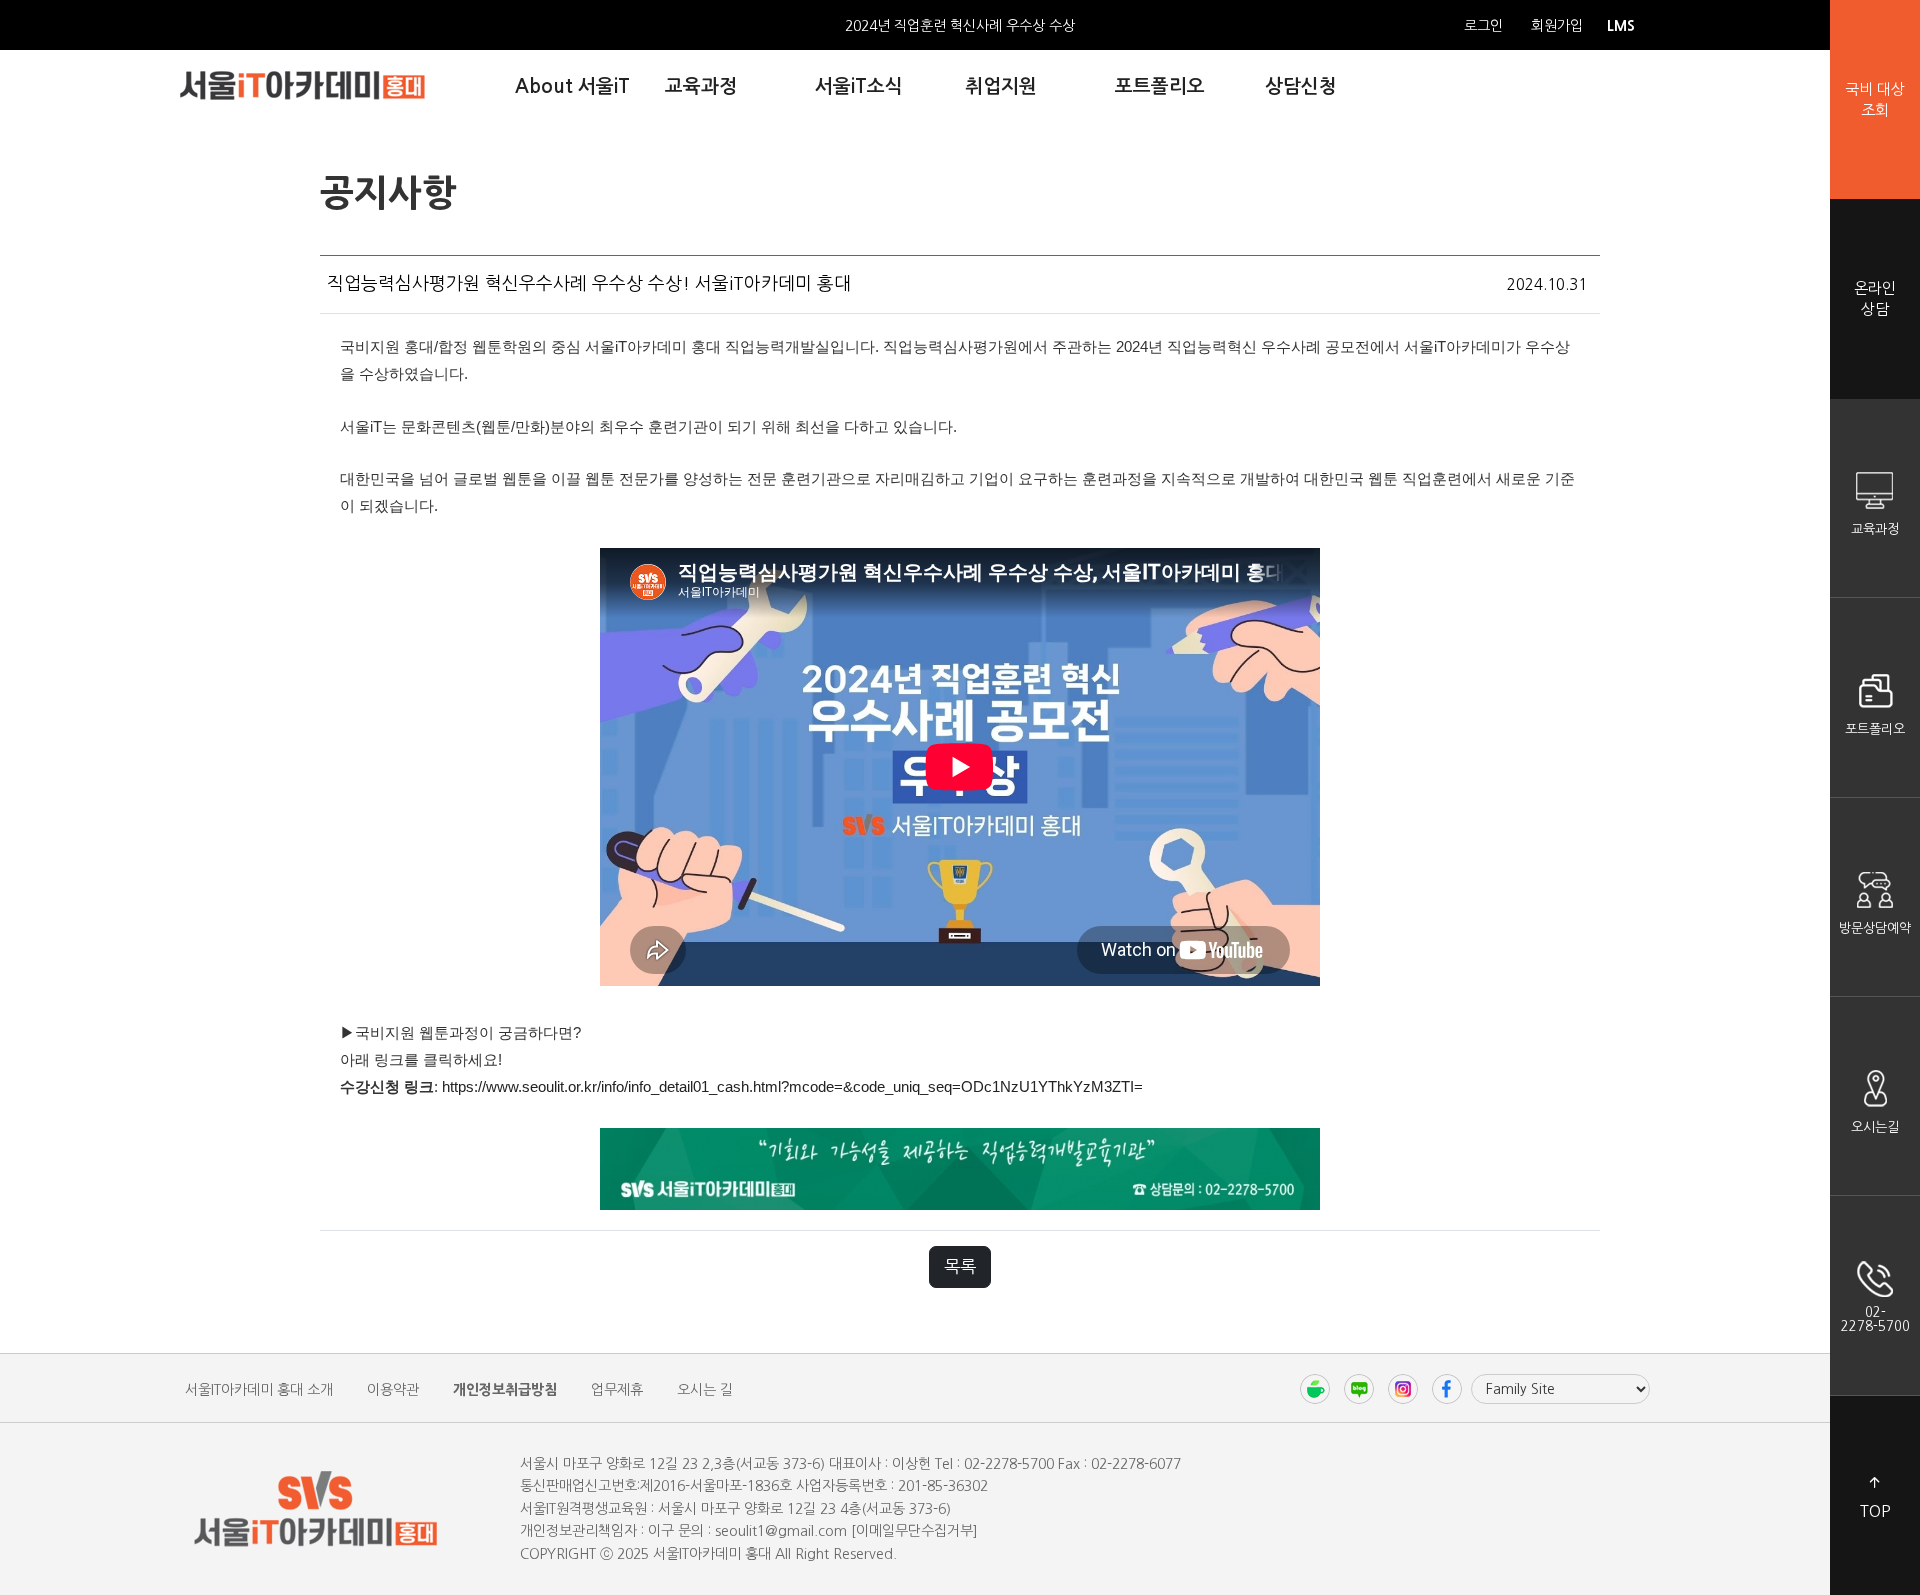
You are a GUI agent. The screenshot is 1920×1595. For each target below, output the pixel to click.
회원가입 (1557, 26)
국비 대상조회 (1875, 100)
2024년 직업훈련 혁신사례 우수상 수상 (960, 26)
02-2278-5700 (1875, 1319)
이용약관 (393, 1390)
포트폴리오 (1875, 729)
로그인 (1483, 26)
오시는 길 (705, 1390)
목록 (960, 1267)
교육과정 (1875, 529)
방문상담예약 (1875, 928)
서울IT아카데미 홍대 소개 (259, 1390)
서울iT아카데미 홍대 (302, 85)
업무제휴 (617, 1390)
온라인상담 (1875, 299)
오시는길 (1875, 1127)
